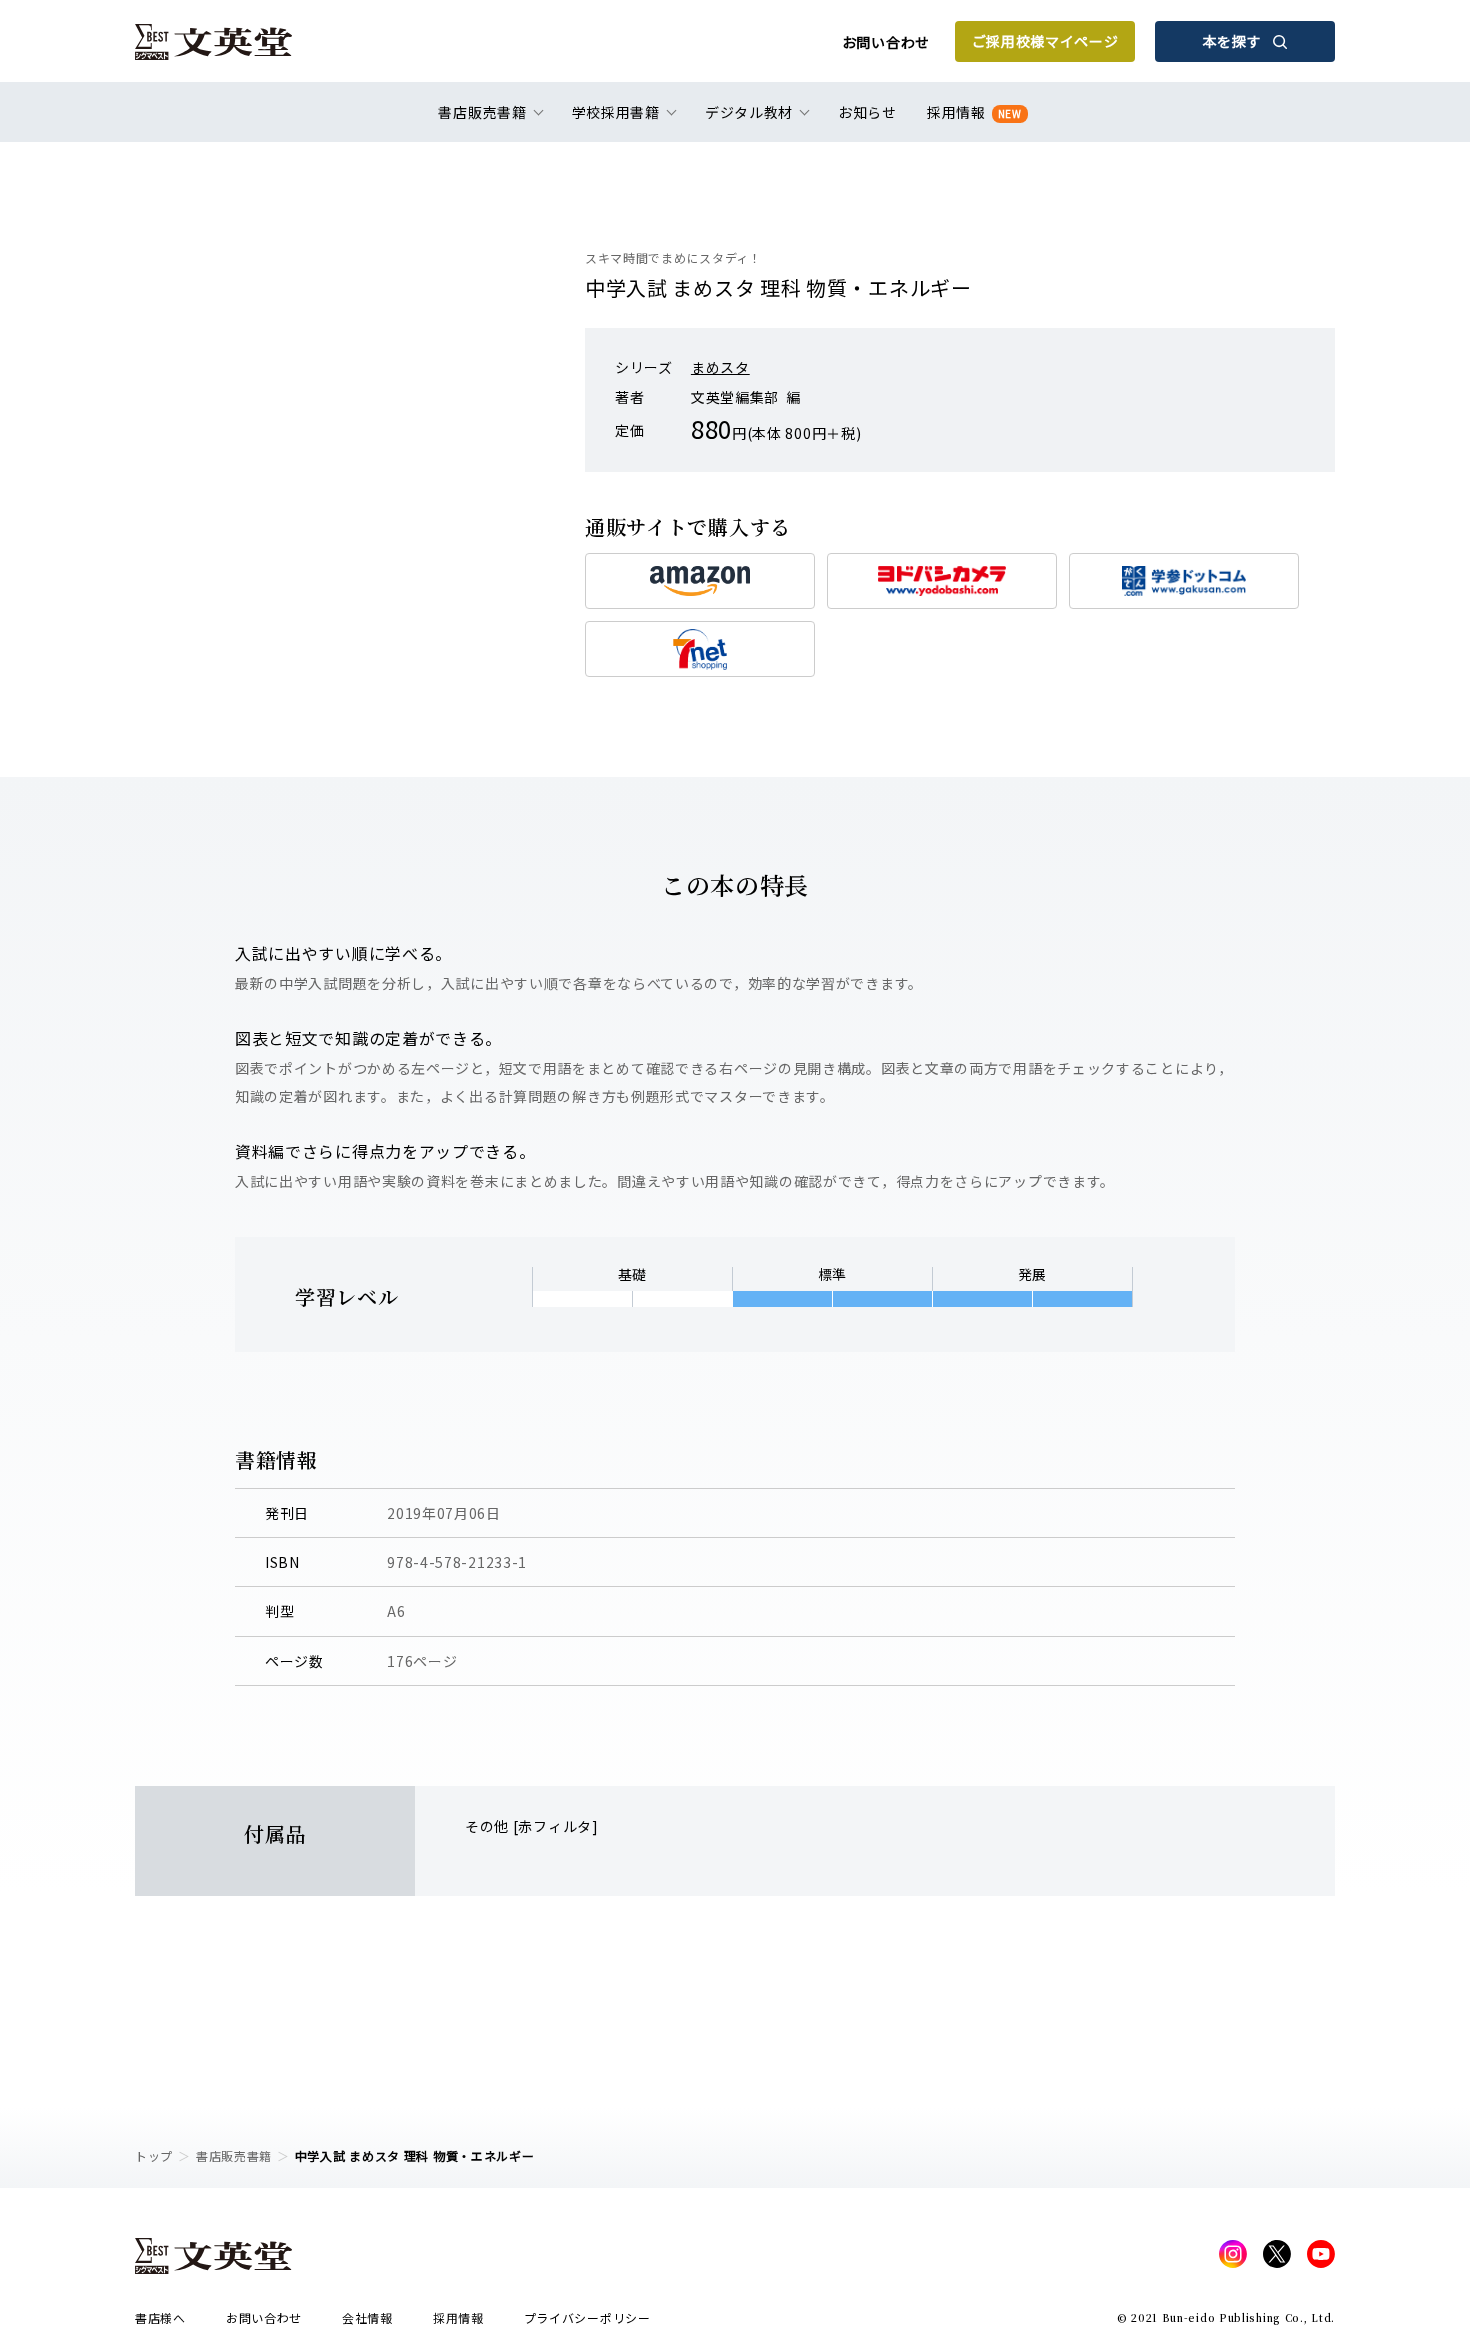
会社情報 (367, 2317)
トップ (154, 2155)
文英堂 (213, 42)
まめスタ (720, 367)
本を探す (1232, 41)
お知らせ (867, 112)
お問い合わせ (886, 42)
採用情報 (974, 112)
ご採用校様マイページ (1045, 41)
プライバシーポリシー (587, 2317)
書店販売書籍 (234, 2155)
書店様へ (160, 2317)
